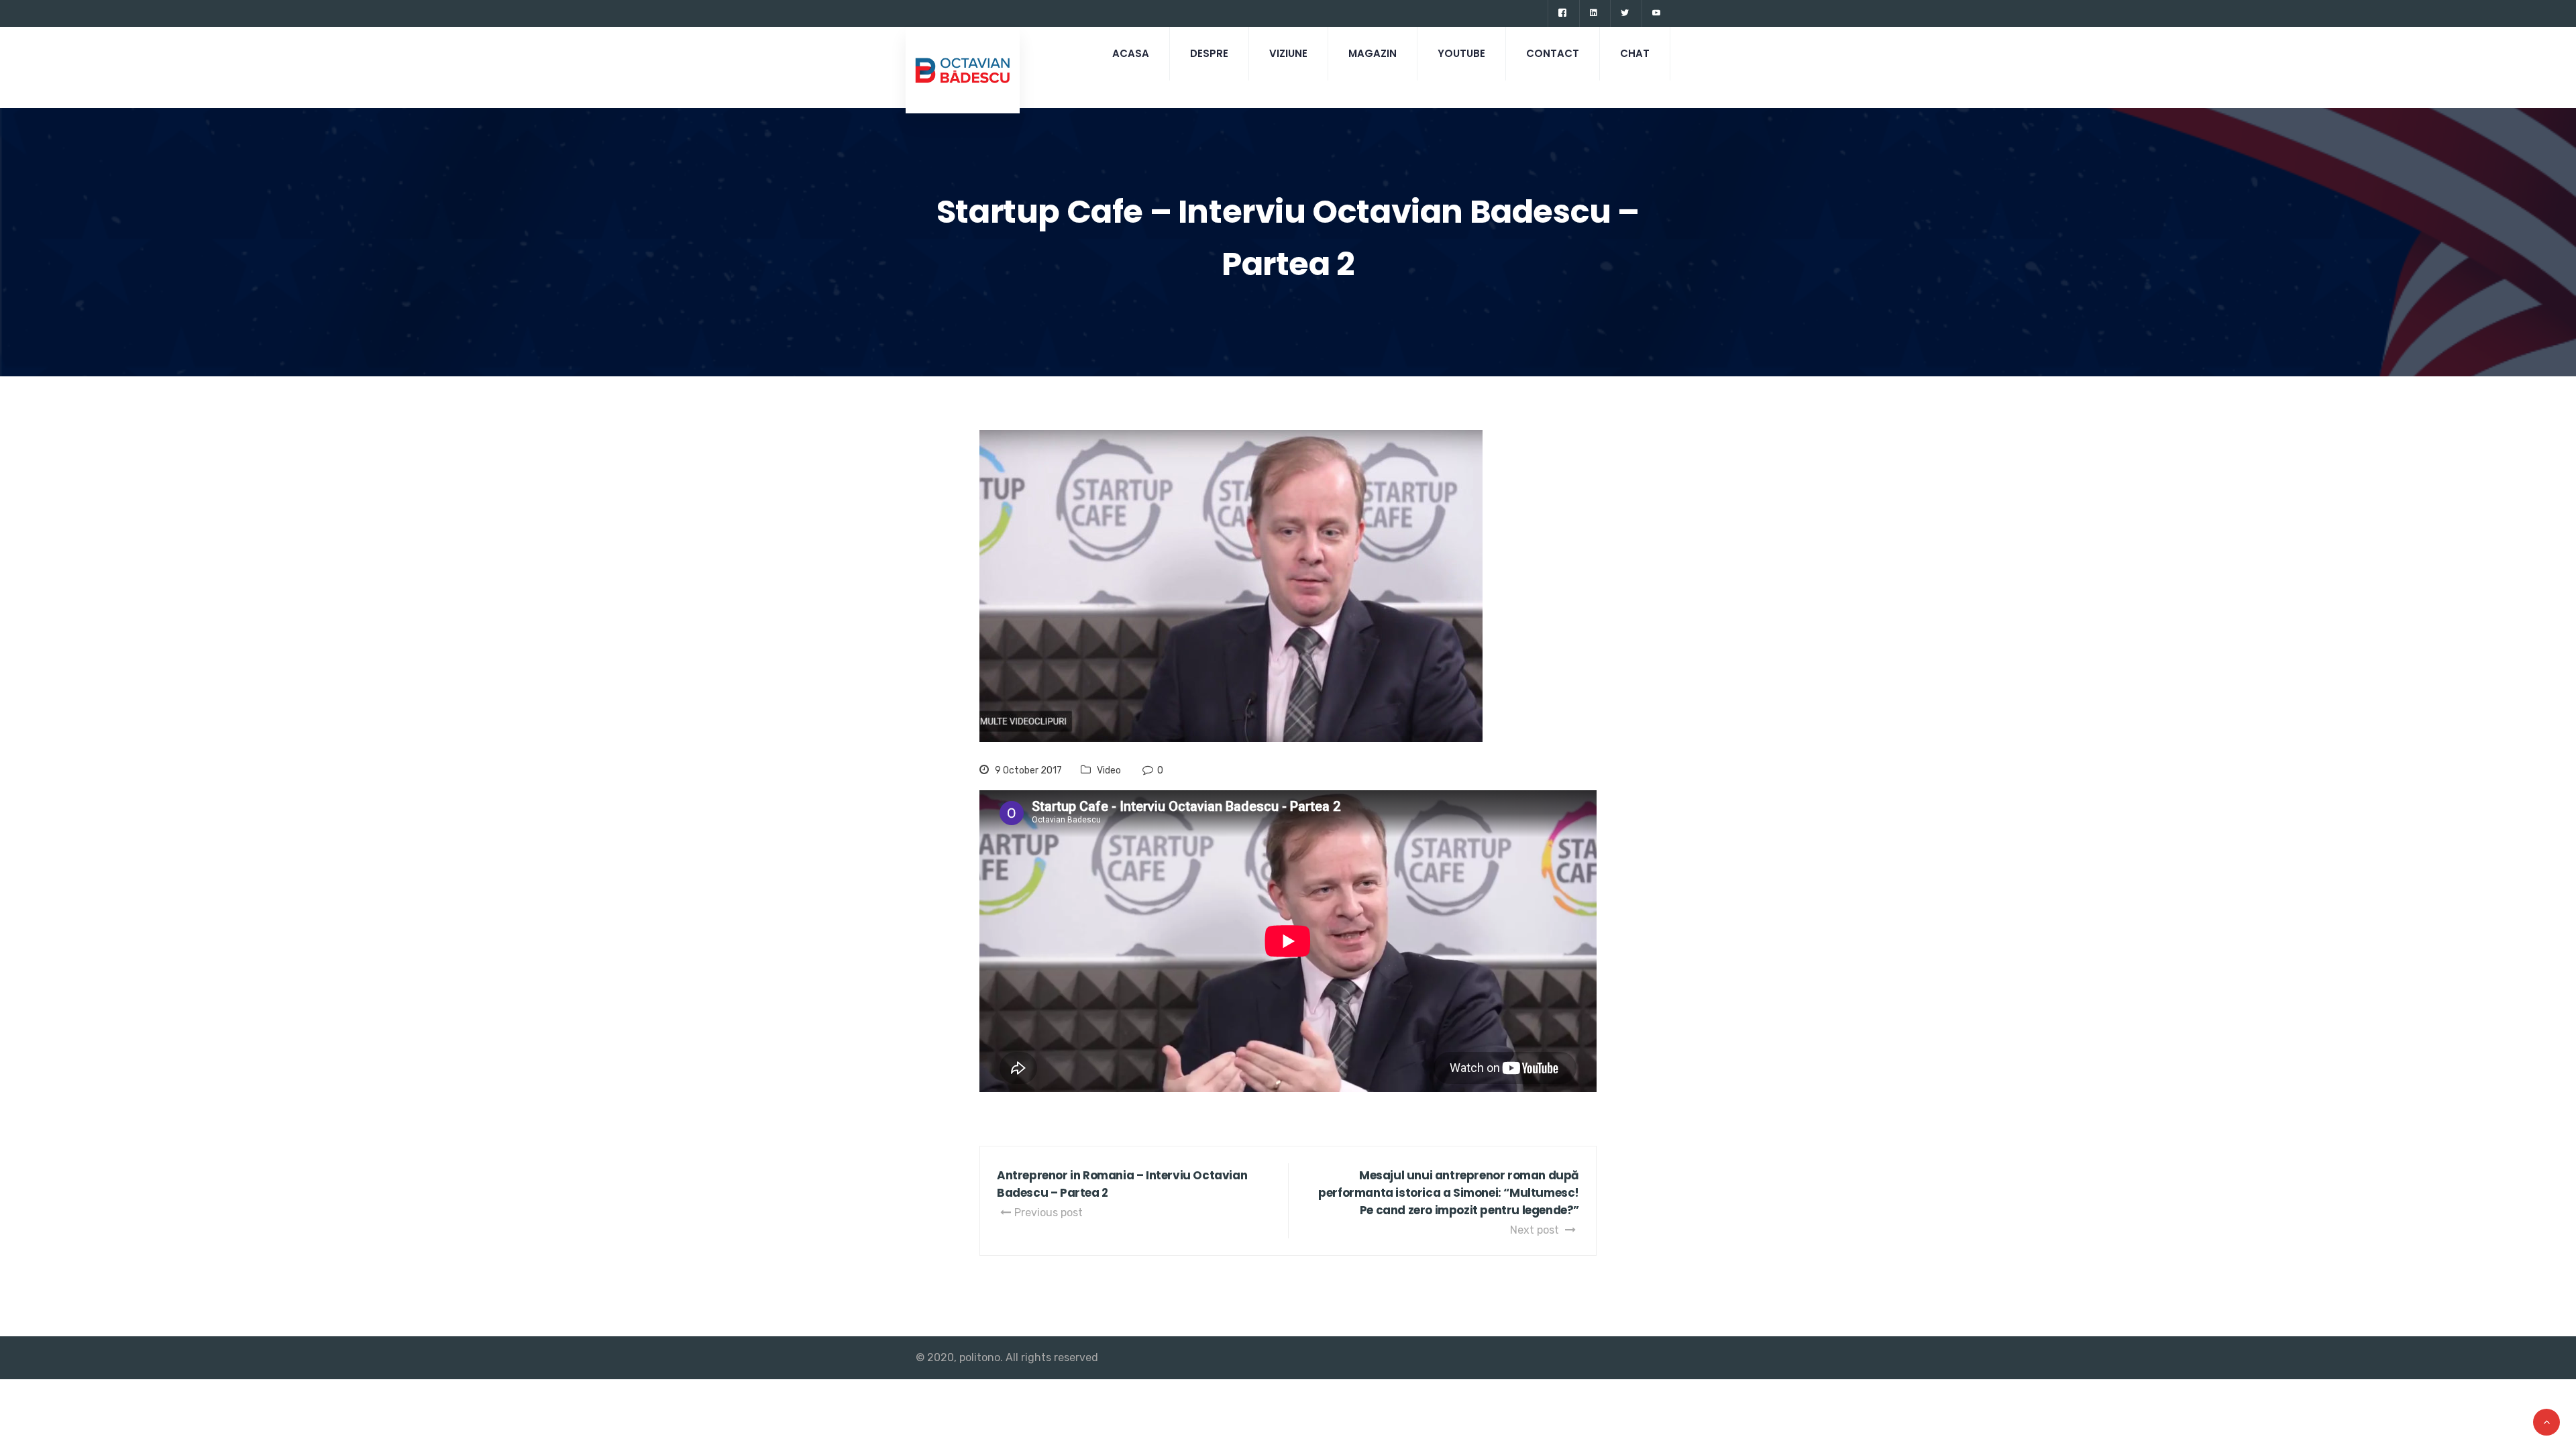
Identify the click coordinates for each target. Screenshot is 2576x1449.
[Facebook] (1562, 13)
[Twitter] (1624, 13)
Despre (1209, 53)
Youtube (1461, 53)
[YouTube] (1656, 13)
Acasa (1131, 53)
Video (1109, 770)
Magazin (1373, 53)
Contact (1553, 53)
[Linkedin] (1593, 13)
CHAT (1635, 53)
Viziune (1288, 53)
